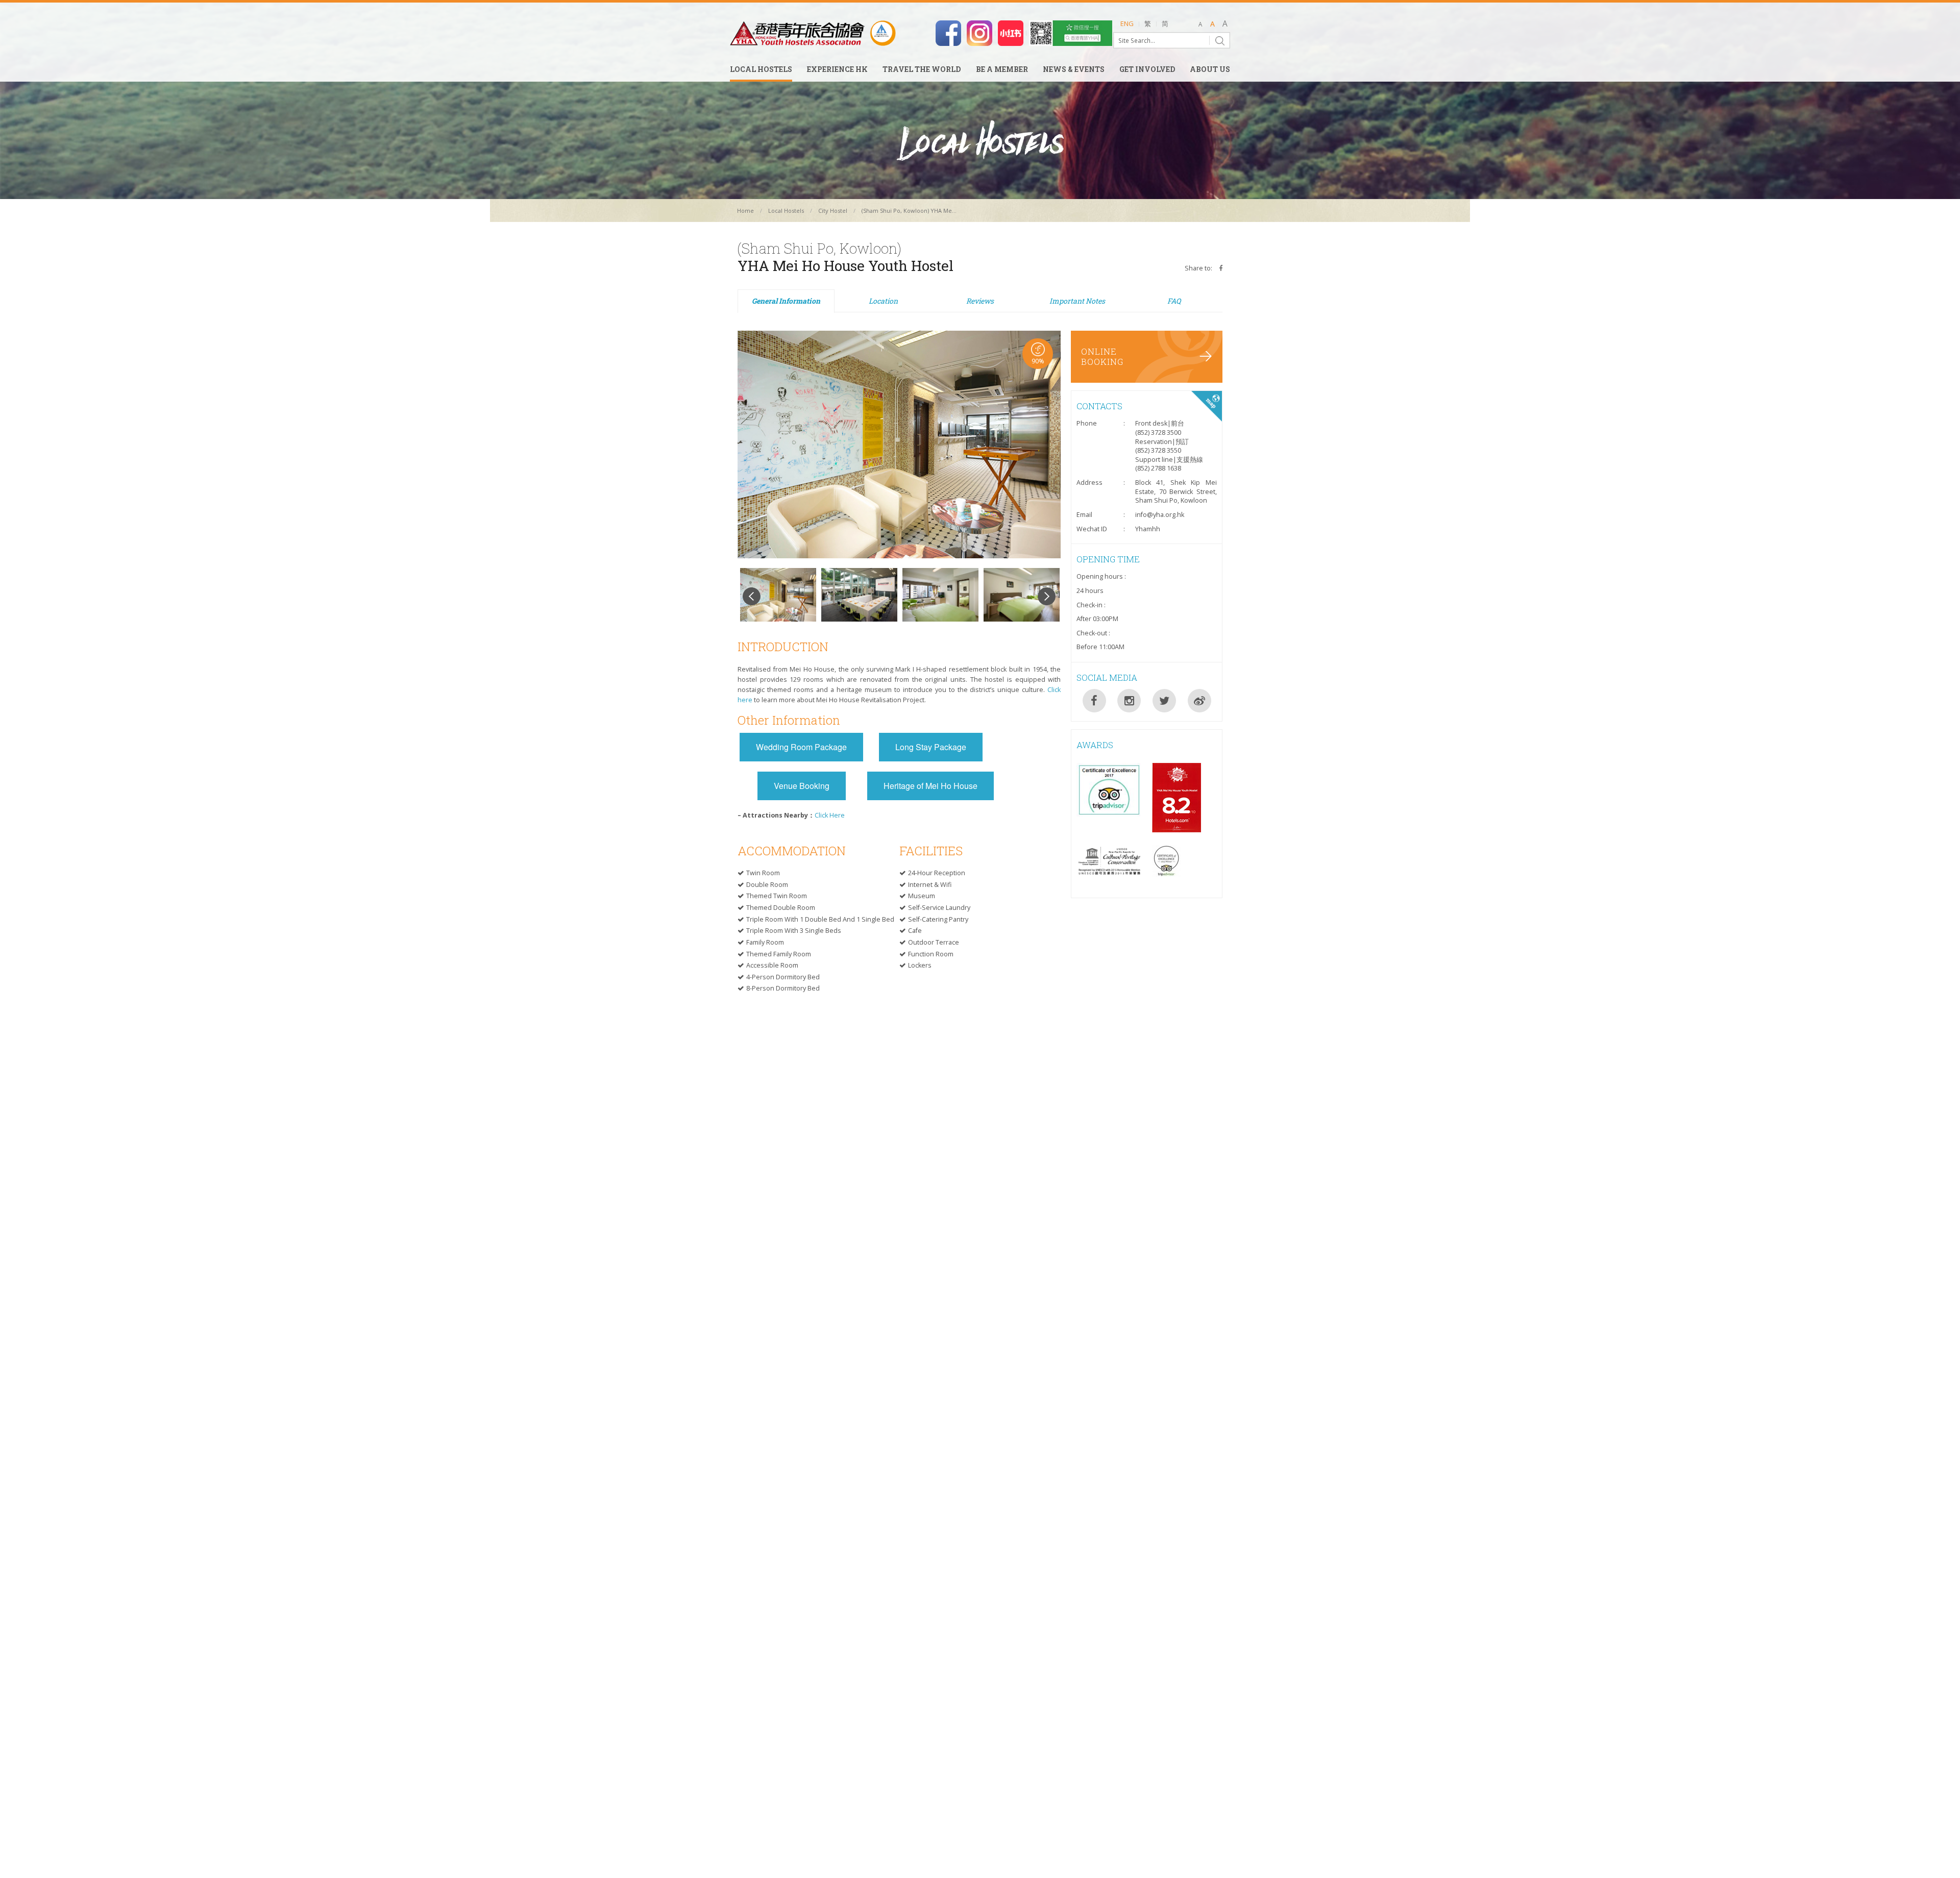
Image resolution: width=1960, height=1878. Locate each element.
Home (745, 211)
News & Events (1074, 70)
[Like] (948, 32)
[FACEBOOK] (1094, 701)
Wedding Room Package (801, 747)
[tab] (786, 301)
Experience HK (837, 70)
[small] (1200, 24)
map (1207, 406)
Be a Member (1002, 70)
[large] (1225, 24)
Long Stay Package (931, 747)
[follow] (979, 32)
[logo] (813, 33)
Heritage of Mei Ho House (930, 786)
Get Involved (1147, 70)
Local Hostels (761, 70)
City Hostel (833, 211)
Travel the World (922, 70)
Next (1047, 596)
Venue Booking (802, 786)
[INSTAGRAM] (1129, 701)
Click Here (830, 815)
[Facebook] (1221, 268)
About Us (1210, 70)
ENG (1127, 23)
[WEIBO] (1199, 701)
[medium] (1212, 24)
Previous (752, 596)
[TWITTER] (1164, 701)
